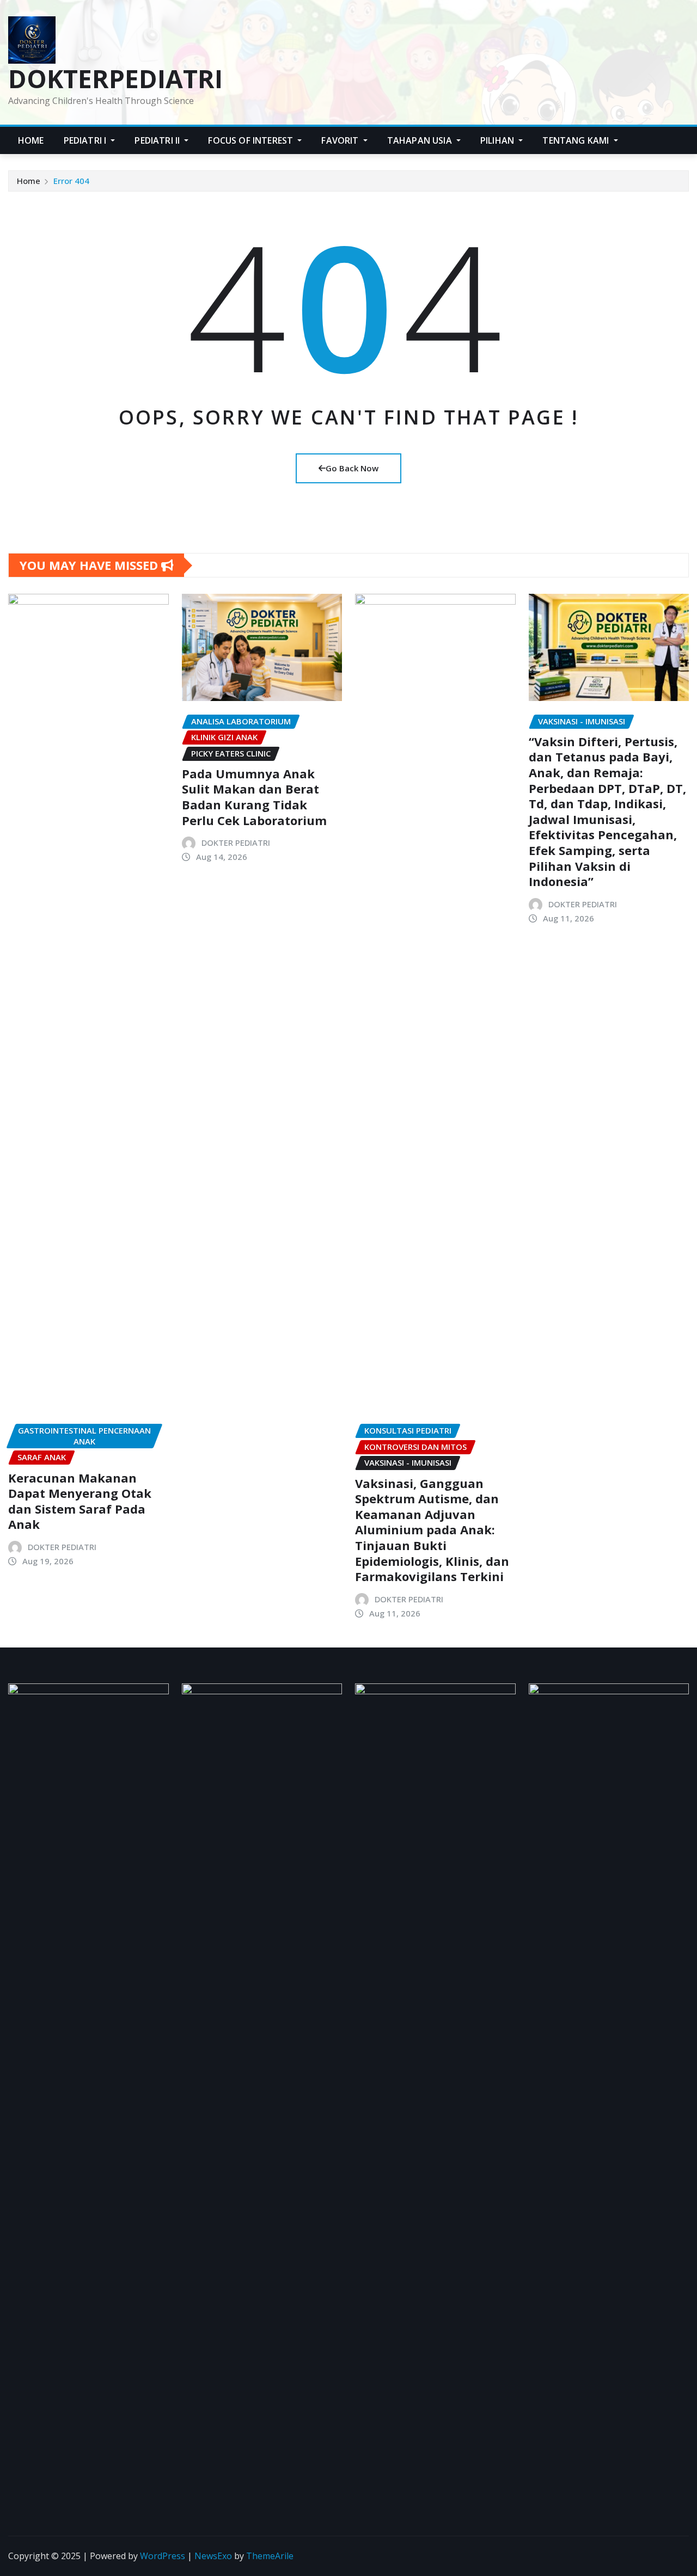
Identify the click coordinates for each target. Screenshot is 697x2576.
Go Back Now (352, 468)
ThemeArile (270, 2556)
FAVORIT (341, 140)
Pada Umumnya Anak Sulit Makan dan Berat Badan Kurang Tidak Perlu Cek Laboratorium (254, 797)
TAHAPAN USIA (421, 140)
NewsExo (213, 2556)
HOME (31, 140)
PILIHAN (498, 140)
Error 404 (71, 181)
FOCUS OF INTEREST (252, 140)
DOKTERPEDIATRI (115, 78)
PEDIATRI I (86, 140)
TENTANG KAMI (577, 140)
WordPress (163, 2556)
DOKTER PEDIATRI (62, 1547)
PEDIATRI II (158, 140)
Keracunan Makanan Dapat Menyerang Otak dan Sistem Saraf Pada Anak (80, 1501)
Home (29, 181)
